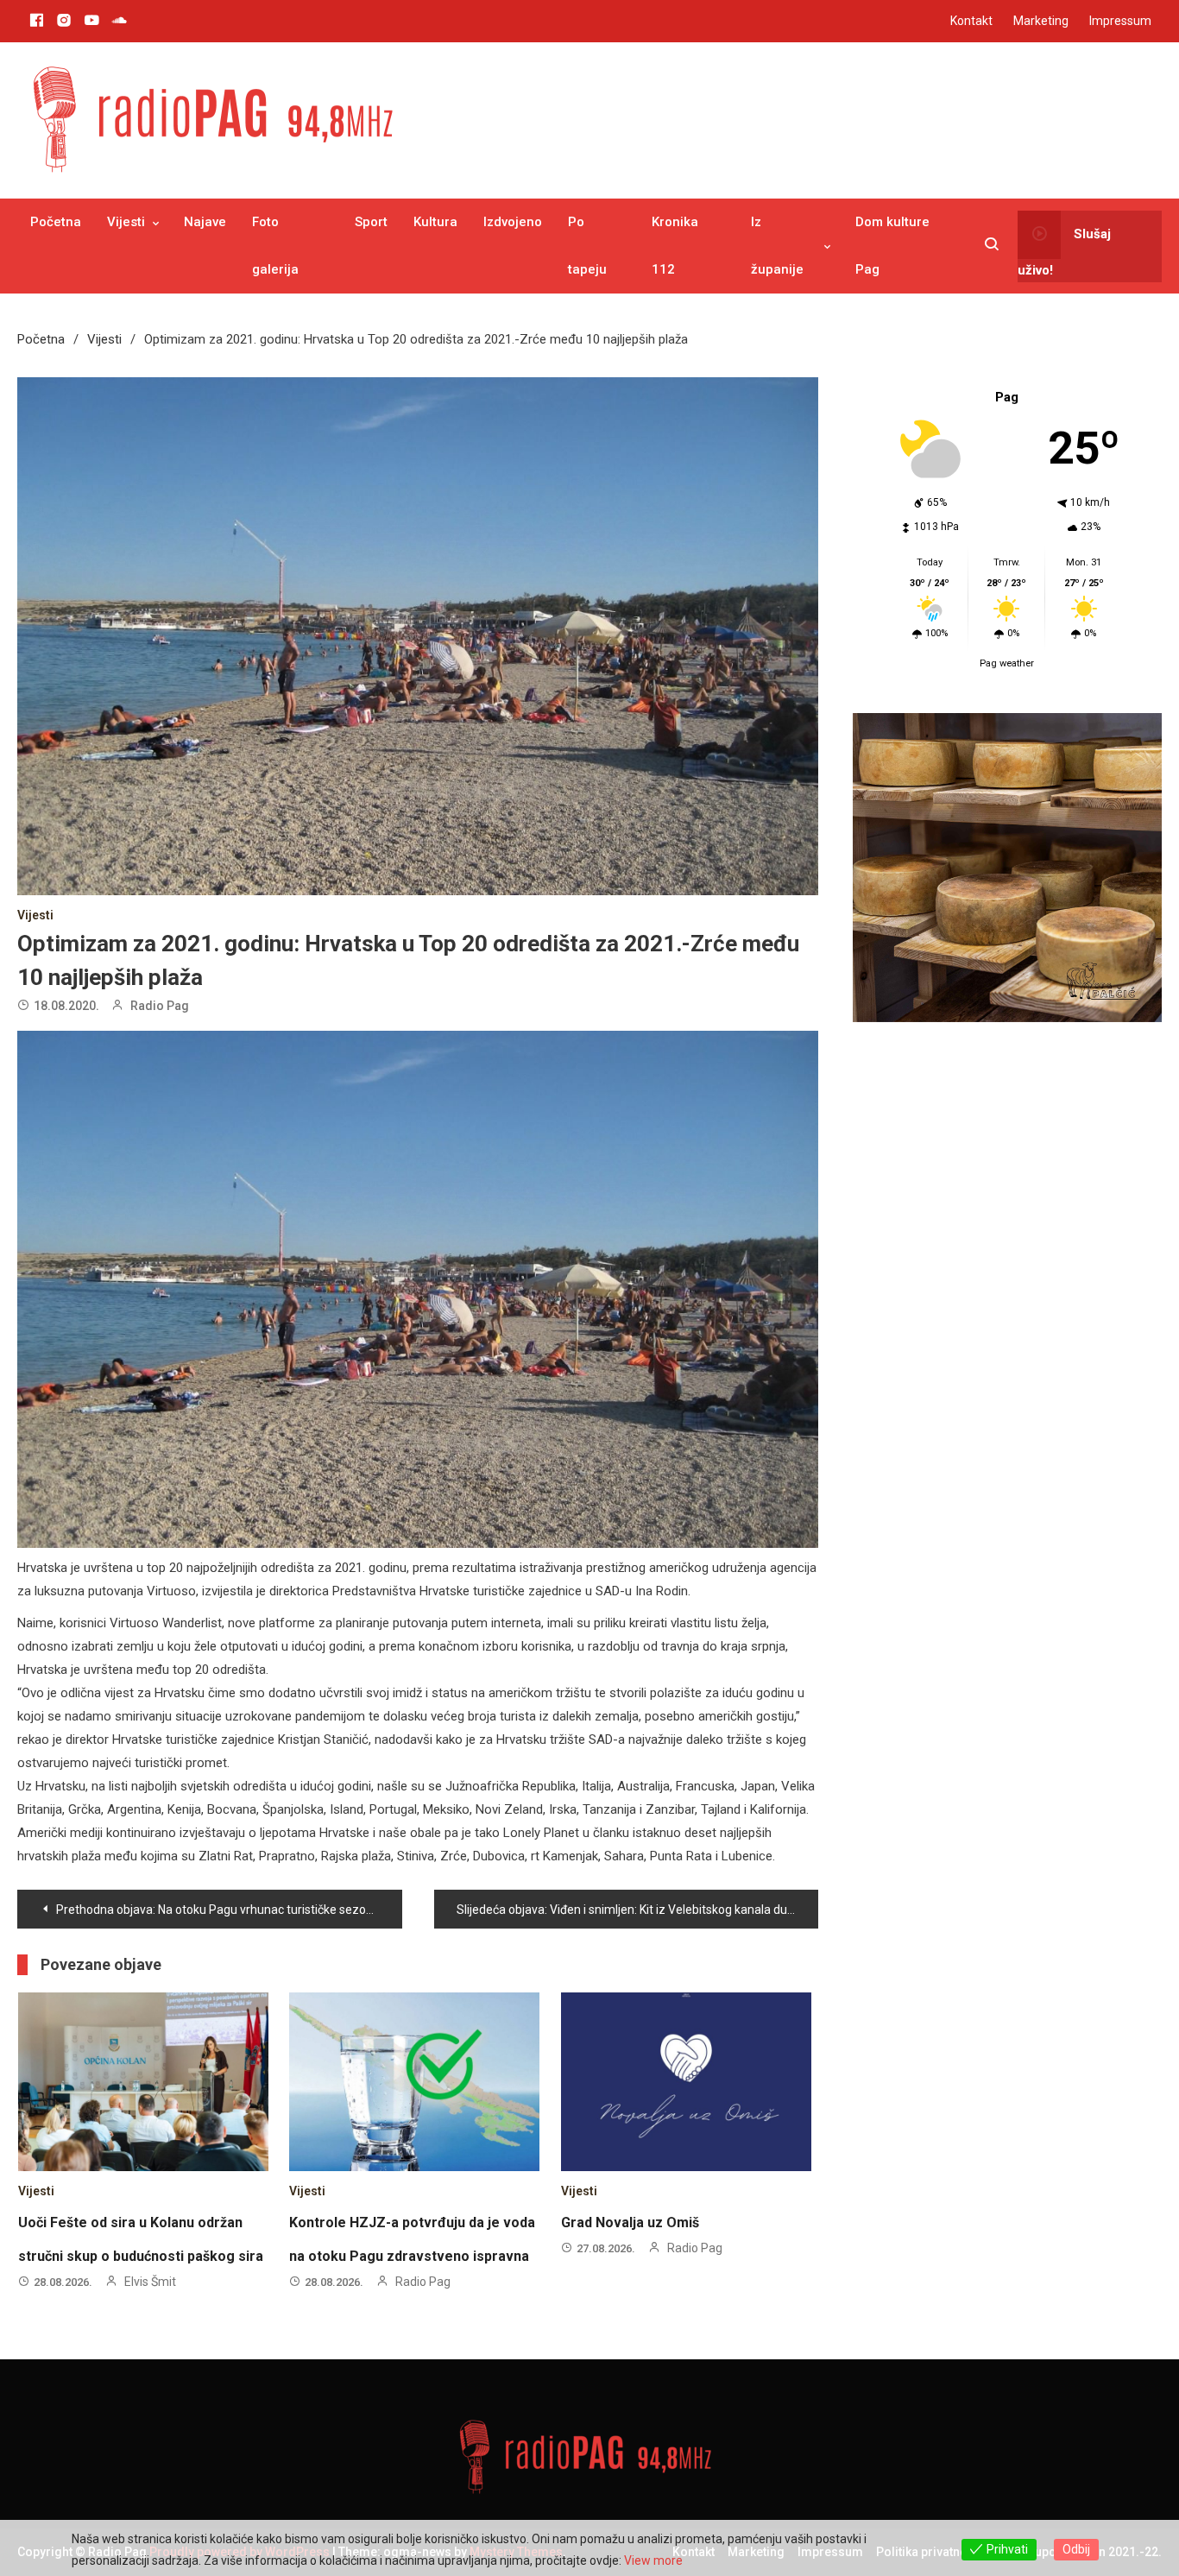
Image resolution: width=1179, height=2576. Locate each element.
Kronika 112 (675, 246)
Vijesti (126, 222)
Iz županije (777, 246)
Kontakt (971, 21)
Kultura (435, 222)
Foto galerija (275, 246)
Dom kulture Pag (892, 246)
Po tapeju (587, 246)
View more (653, 2560)
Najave (205, 222)
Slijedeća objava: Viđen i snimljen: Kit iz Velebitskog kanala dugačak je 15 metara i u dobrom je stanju (638, 1910)
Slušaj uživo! (1064, 251)
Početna (56, 222)
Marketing (1041, 21)
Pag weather (1007, 663)
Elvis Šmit (150, 2282)
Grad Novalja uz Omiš (630, 2222)
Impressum (1120, 21)
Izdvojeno (513, 222)
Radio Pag (160, 1006)
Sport (371, 222)
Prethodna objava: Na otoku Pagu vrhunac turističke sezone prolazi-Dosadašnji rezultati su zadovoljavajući (229, 1910)
